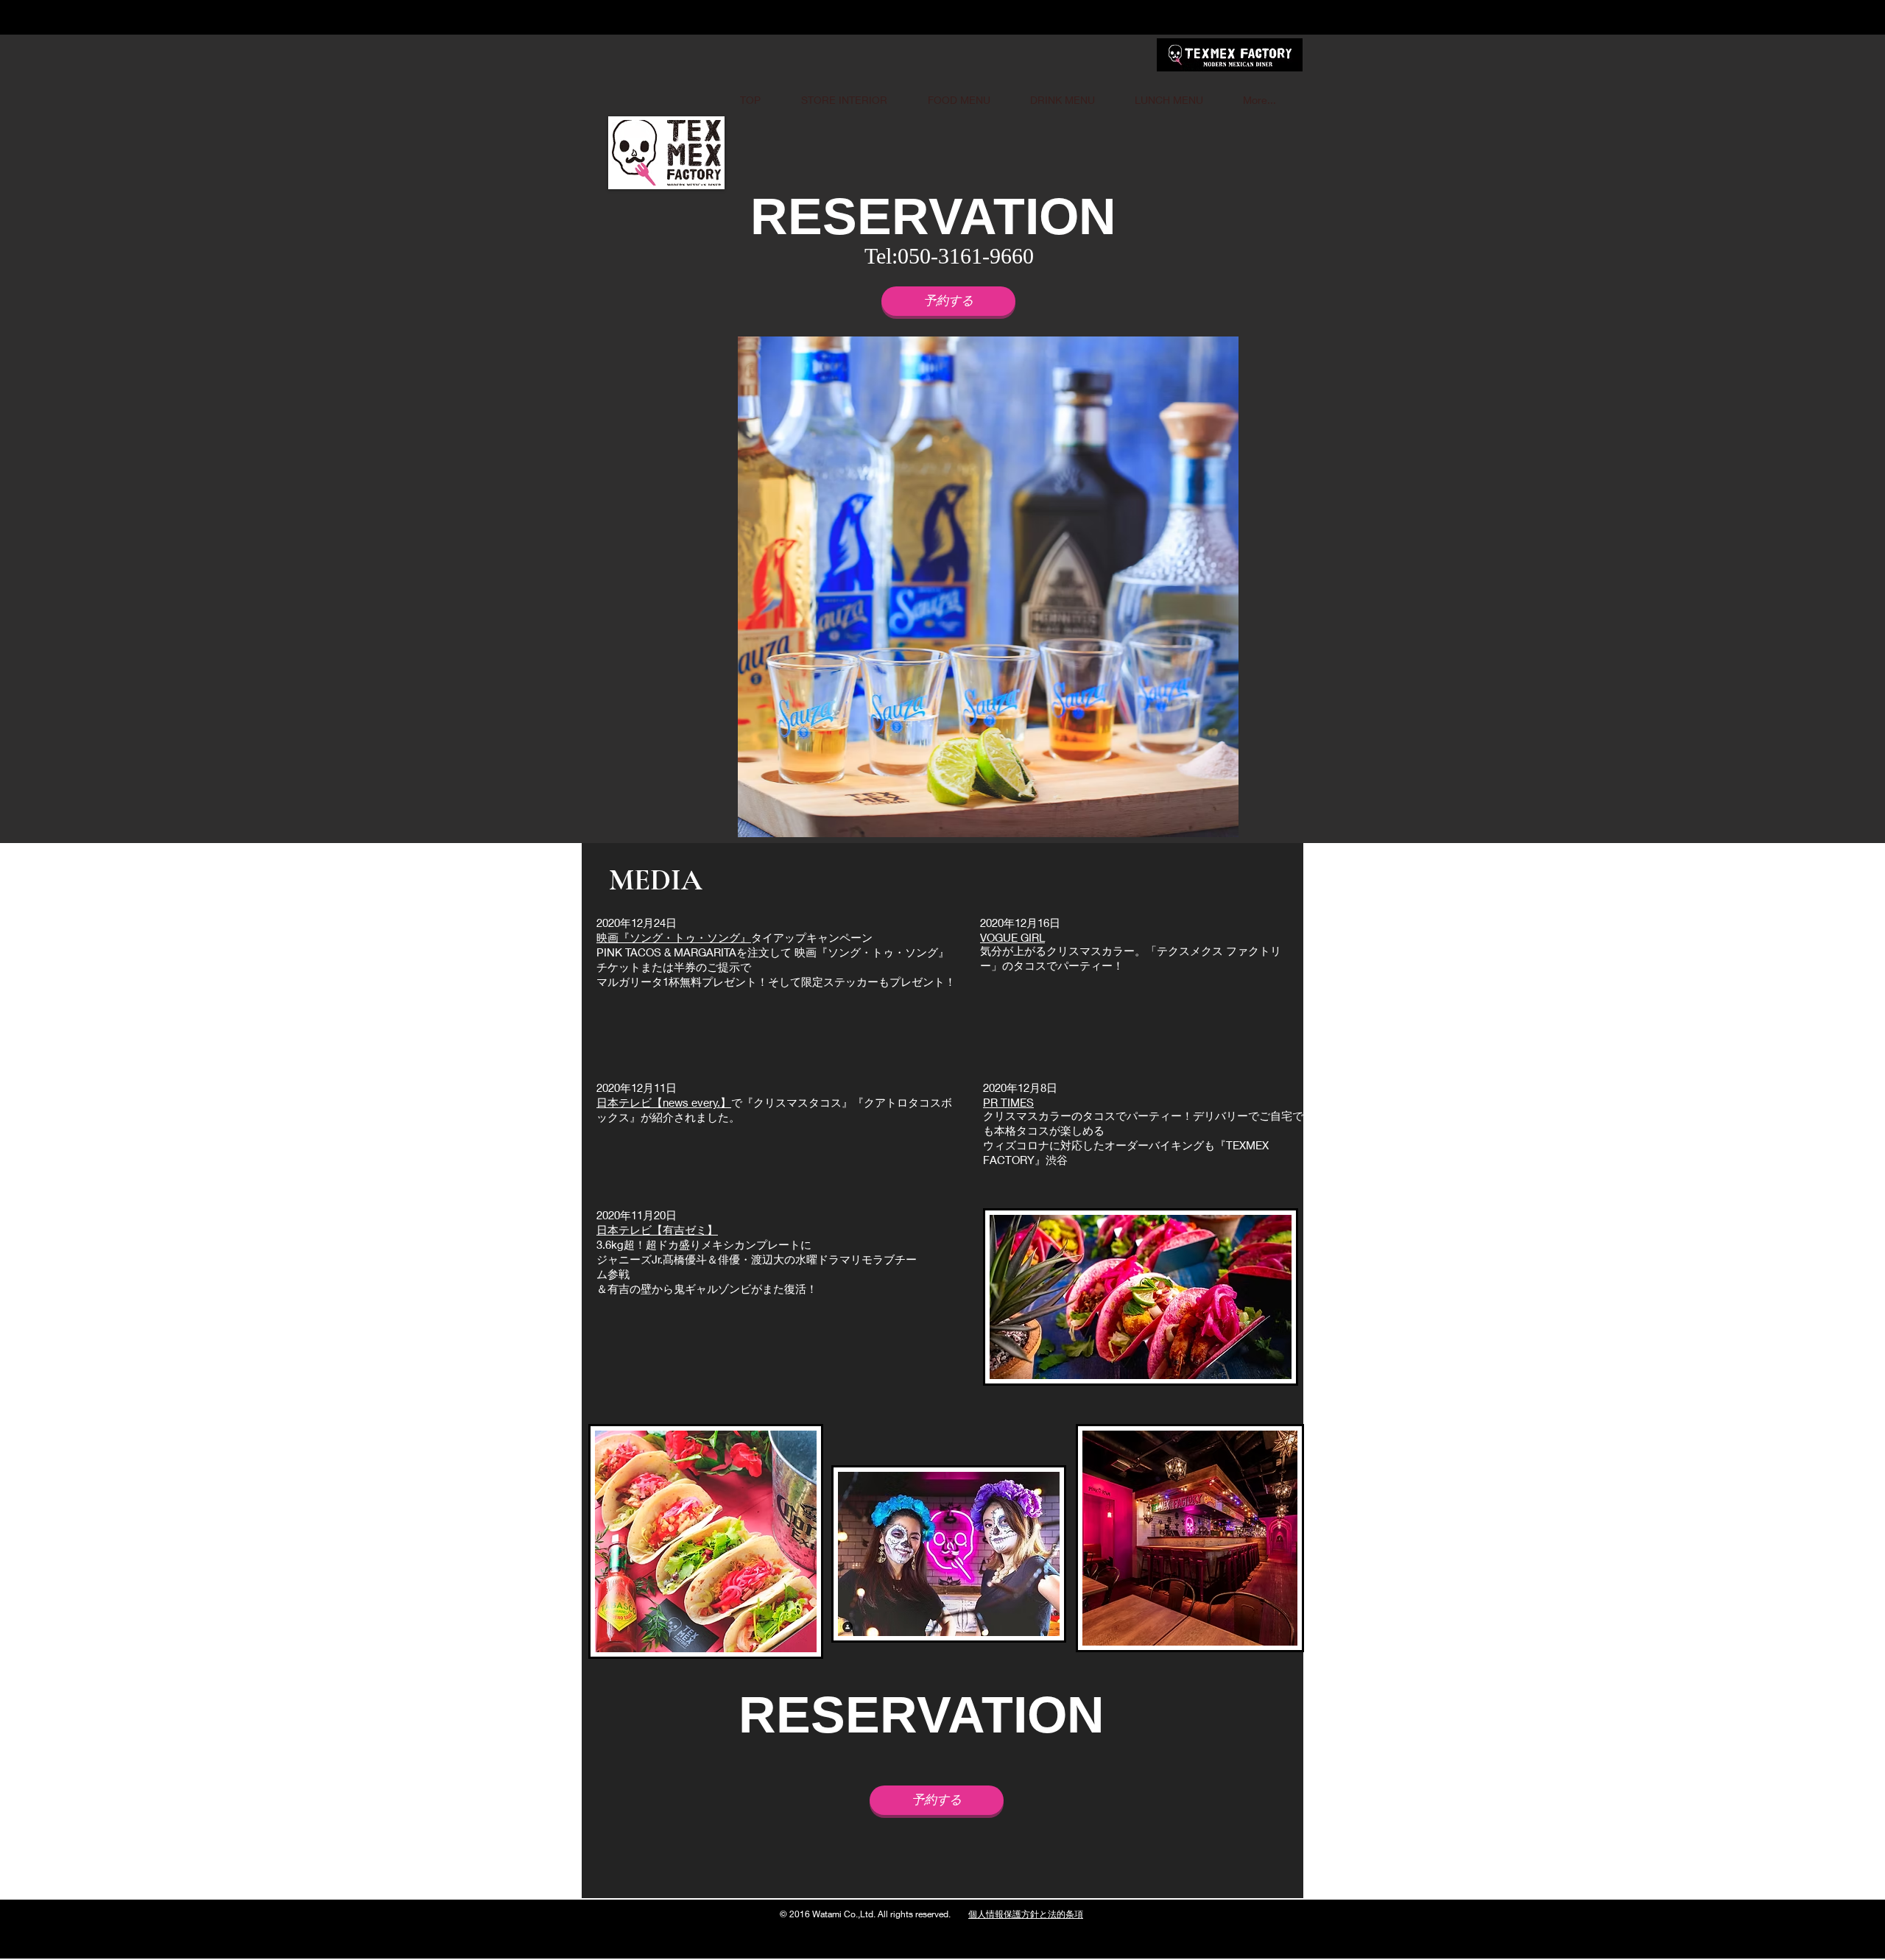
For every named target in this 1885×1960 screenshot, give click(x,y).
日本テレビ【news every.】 (664, 1102)
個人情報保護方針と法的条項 (1026, 1914)
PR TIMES (1008, 1102)
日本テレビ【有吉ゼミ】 (657, 1230)
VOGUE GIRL (1012, 937)
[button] (955, 587)
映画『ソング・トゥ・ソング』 (674, 937)
